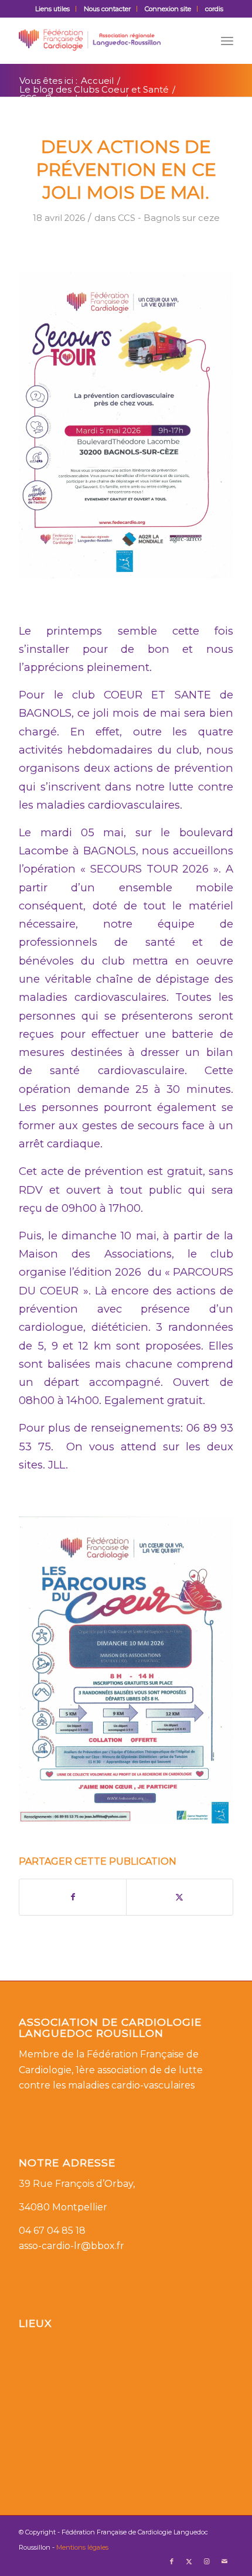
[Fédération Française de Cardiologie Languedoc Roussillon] (104, 40)
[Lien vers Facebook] (172, 2561)
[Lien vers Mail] (224, 2561)
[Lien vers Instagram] (207, 2561)
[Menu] (227, 40)
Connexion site (168, 9)
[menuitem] (53, 9)
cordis (214, 9)
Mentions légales (82, 2547)
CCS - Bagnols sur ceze (169, 218)
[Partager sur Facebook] (73, 1897)
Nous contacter (107, 9)
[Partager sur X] (180, 1897)
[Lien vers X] (189, 2561)
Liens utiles (52, 9)
